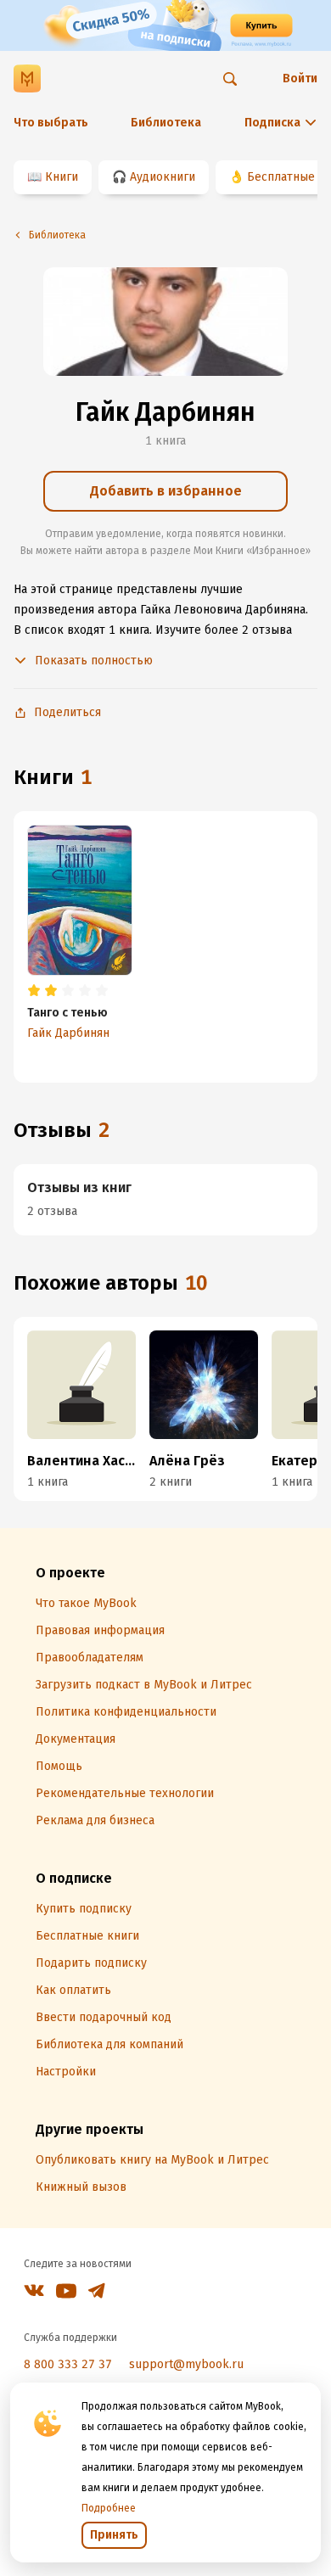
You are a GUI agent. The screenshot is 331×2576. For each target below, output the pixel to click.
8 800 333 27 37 (68, 2364)
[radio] (34, 991)
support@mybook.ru (186, 2364)
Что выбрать (51, 123)
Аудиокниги (163, 177)
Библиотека (166, 123)
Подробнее (109, 2508)
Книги (62, 177)
